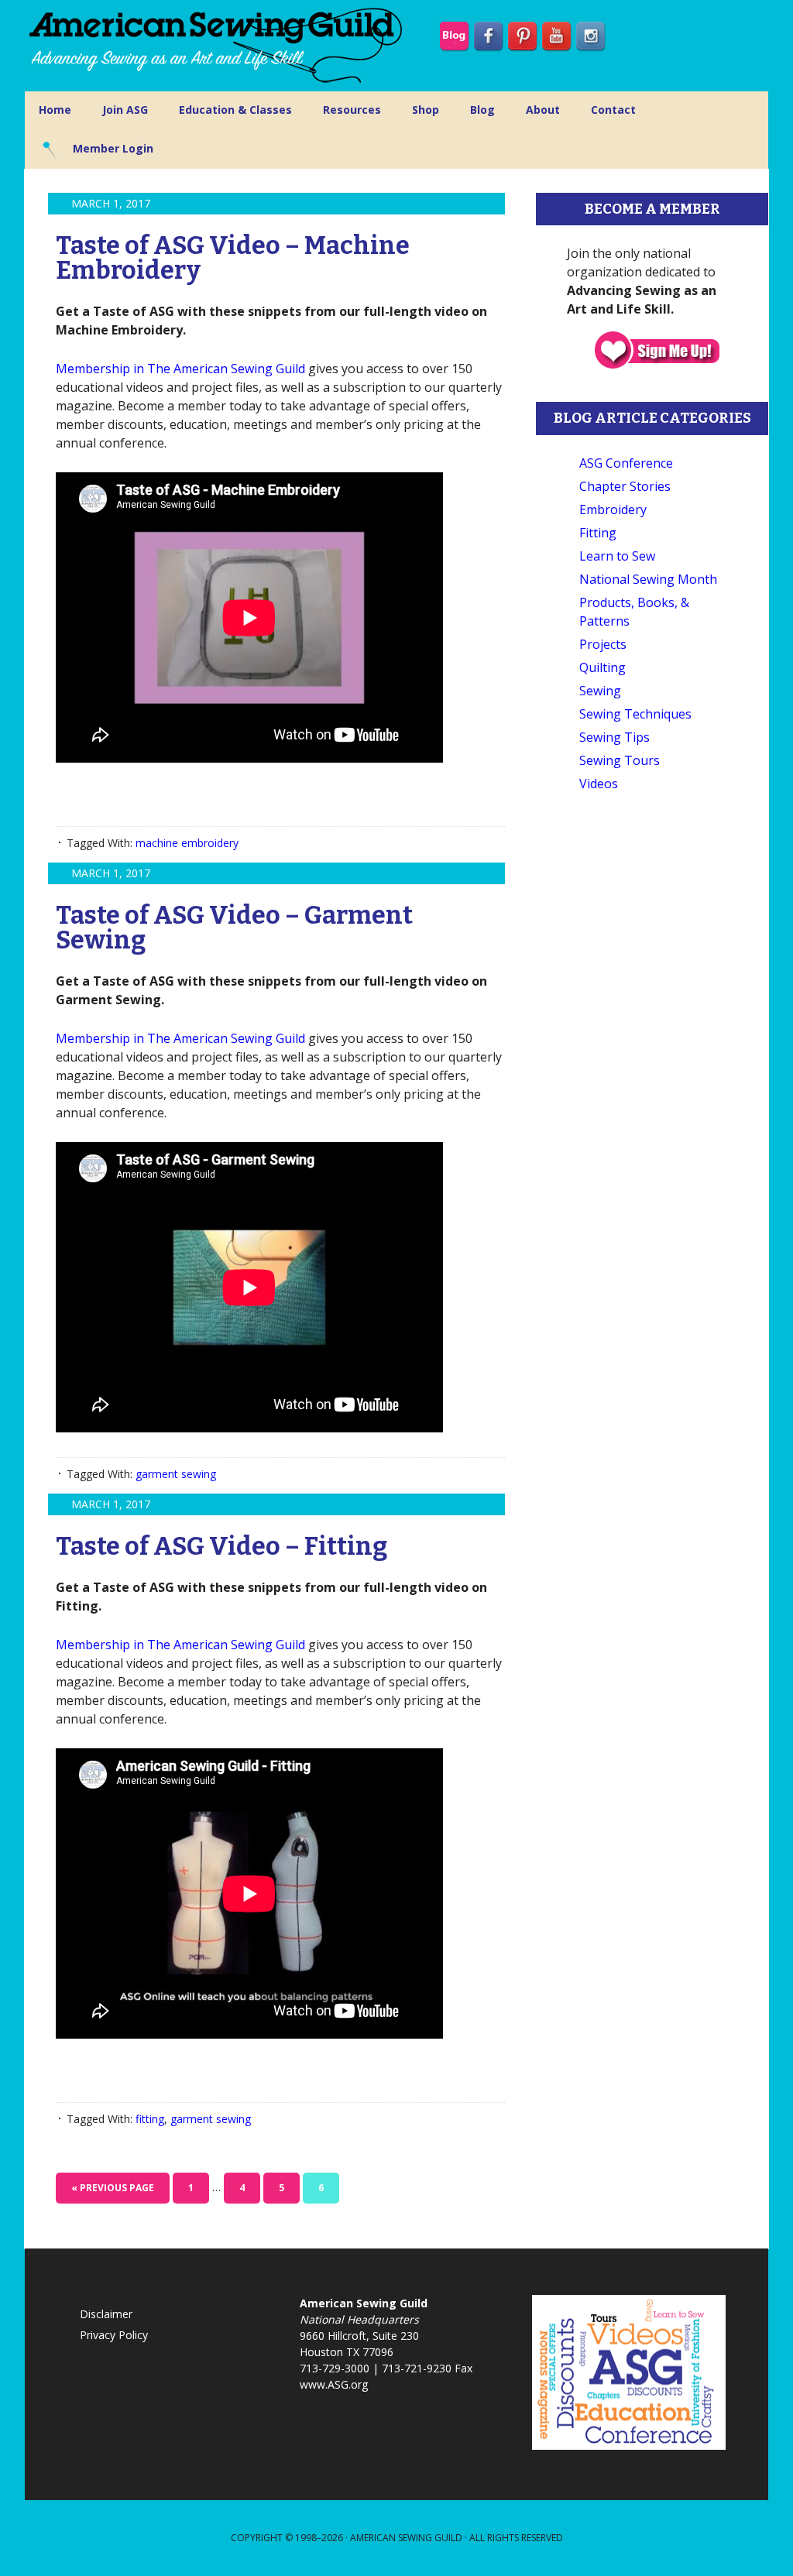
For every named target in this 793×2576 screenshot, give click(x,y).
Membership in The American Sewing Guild (180, 369)
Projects (603, 644)
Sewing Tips (614, 737)
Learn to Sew (617, 556)
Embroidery (613, 509)
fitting (150, 2119)
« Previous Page (113, 2188)
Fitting (598, 533)
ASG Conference (626, 463)
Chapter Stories (625, 486)
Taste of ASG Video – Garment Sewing (234, 928)
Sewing (600, 691)
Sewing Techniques (635, 714)
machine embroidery (187, 843)
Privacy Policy (114, 2335)
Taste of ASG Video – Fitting (221, 1546)
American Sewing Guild (406, 2538)
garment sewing (176, 1474)
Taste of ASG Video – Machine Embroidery (233, 258)
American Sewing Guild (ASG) (218, 46)
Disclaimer (106, 2314)
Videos (599, 784)
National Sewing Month (648, 579)
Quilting (602, 667)
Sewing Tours (620, 760)
